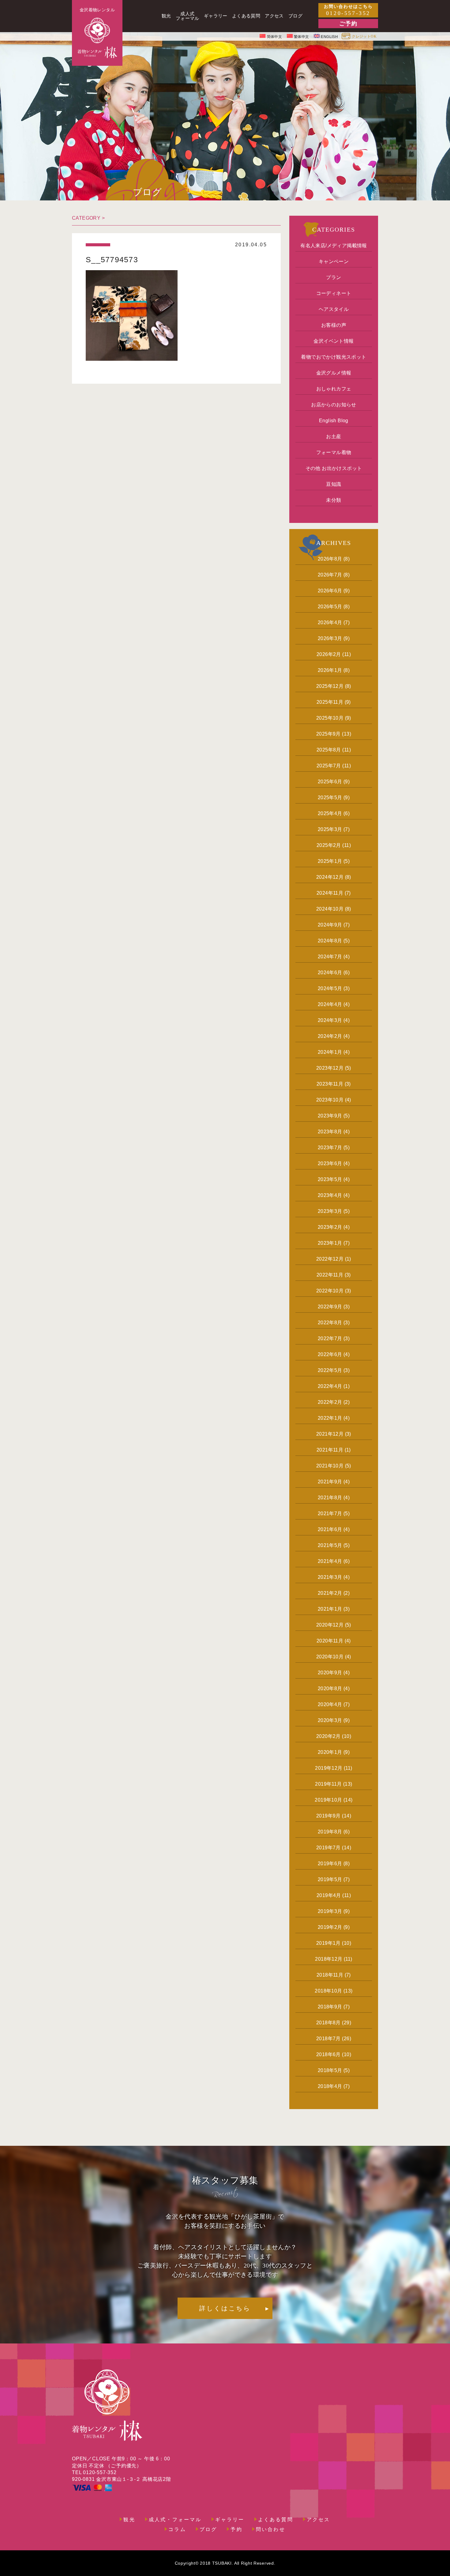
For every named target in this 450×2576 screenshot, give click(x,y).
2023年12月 (330, 1068)
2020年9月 (330, 1673)
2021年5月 (330, 1545)
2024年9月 (330, 925)
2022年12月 (330, 1259)
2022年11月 (330, 1275)
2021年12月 (330, 1434)
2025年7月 (329, 766)
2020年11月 (330, 1641)
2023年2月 (330, 1227)
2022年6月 (330, 1354)
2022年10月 (330, 1291)
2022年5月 (330, 1370)
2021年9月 (330, 1482)
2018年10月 (328, 1991)
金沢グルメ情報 (334, 373)
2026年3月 (330, 638)
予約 (236, 2529)
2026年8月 (330, 559)
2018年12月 (329, 1959)
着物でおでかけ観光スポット (334, 357)
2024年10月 (330, 909)
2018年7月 (328, 2039)
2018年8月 (328, 2023)
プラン (334, 277)
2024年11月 (330, 893)
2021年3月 (330, 1577)
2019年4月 (329, 1895)
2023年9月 (330, 1116)
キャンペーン (334, 261)
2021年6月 (330, 1529)
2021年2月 (330, 1593)
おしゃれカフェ (334, 389)
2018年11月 (330, 1975)
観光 (129, 2520)
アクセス (319, 2520)
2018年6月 (328, 2054)
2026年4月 (330, 623)
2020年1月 (330, 1752)
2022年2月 (330, 1402)
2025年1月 (330, 861)
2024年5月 (330, 988)
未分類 (334, 500)
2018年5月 (330, 2070)
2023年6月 (330, 1163)
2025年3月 (330, 829)
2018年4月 (330, 2086)
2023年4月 (330, 1195)
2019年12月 (329, 1768)
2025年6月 (330, 782)
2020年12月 (330, 1625)
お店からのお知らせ (334, 405)
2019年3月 (330, 1911)
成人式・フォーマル (175, 2520)
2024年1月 (330, 1052)
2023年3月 (330, 1211)
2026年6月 (330, 591)
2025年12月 (330, 686)
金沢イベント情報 (334, 341)
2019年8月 (330, 1832)
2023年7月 (330, 1148)
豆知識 (334, 484)
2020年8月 (330, 1689)
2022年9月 (330, 1307)
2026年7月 (330, 575)
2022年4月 (330, 1386)
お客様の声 (334, 325)
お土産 (334, 436)
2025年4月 (330, 813)
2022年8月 (330, 1323)
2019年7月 (328, 1848)
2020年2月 (328, 1736)
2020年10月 (330, 1657)
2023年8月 (330, 1132)
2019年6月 (330, 1864)
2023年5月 (330, 1179)
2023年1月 (330, 1243)
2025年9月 (328, 734)
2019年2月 (330, 1927)
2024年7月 (330, 957)
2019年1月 (328, 1943)
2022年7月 (330, 1338)
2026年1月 (330, 670)
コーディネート (334, 293)
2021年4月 (330, 1561)
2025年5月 (330, 798)
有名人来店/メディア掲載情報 (334, 246)
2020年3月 (330, 1720)
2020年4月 (330, 1704)
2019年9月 (328, 1816)
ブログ (208, 2529)
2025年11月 (330, 702)
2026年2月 (329, 654)
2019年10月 (328, 1800)
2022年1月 (330, 1418)
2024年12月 (330, 877)
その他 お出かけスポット (334, 468)
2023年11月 (330, 1084)
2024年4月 (330, 1004)
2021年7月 (330, 1514)
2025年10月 (330, 718)
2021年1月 (330, 1609)
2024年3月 (330, 1020)
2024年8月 (330, 941)
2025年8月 (329, 750)
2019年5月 (330, 1879)
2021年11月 (330, 1450)
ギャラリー (230, 2520)
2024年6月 (330, 973)
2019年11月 (328, 1784)
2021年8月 (330, 1498)
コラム (177, 2529)
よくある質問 (276, 2520)
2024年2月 (330, 1036)
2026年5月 (330, 607)
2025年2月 (329, 845)
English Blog (334, 421)
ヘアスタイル (334, 309)
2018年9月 (330, 2007)
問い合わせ (271, 2529)
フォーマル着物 (334, 452)
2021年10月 (330, 1466)
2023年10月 (330, 1100)
